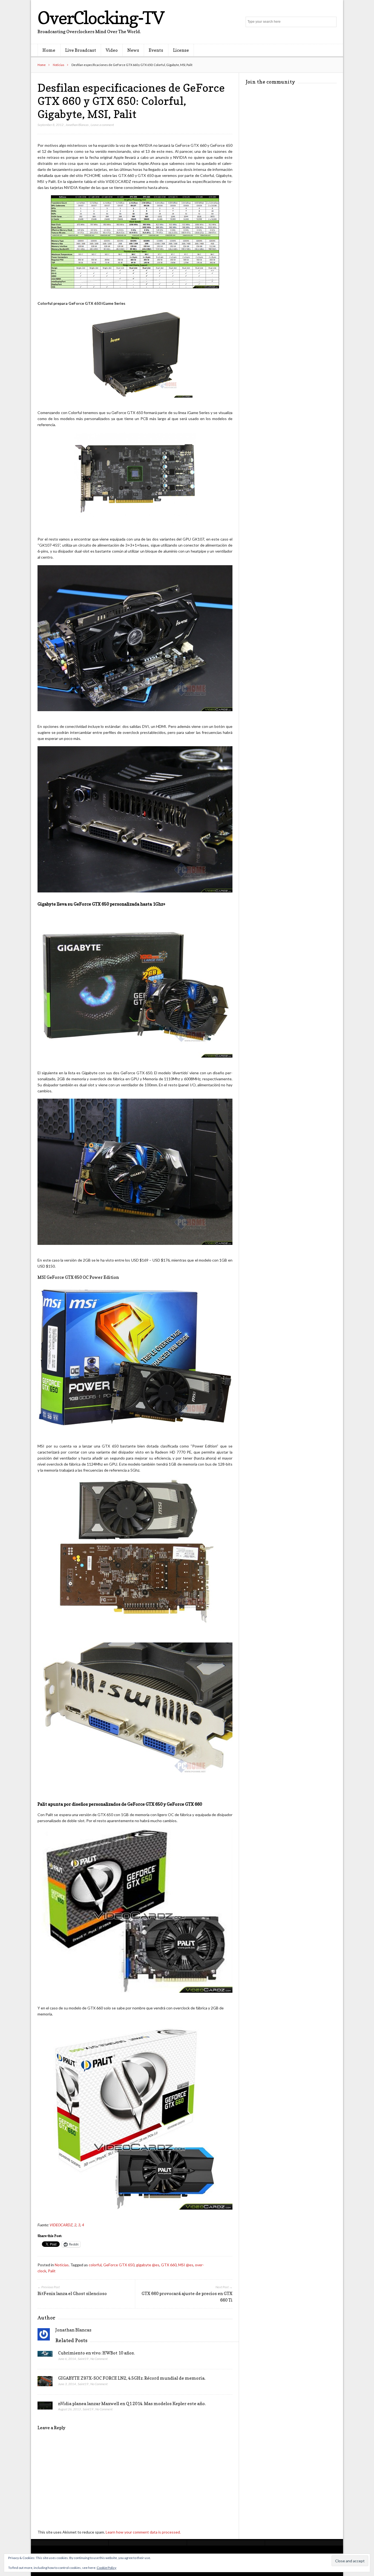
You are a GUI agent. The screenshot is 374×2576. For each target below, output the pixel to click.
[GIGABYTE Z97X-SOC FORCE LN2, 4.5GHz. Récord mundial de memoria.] (45, 2383)
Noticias (59, 65)
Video (112, 50)
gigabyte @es (148, 2265)
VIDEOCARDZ (61, 2225)
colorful (95, 2265)
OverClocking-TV (101, 18)
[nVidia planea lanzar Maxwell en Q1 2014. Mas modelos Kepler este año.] (45, 2407)
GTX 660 (169, 2265)
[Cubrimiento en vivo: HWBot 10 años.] (45, 2355)
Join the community (270, 82)
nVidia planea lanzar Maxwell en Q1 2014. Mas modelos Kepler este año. (132, 2403)
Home (49, 50)
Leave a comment (102, 125)
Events (156, 50)
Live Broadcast (81, 50)
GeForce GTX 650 (119, 2265)
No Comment (99, 2359)
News (133, 50)
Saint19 (83, 2359)
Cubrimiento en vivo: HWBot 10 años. (96, 2353)
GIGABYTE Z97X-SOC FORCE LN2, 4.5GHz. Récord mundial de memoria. (132, 2378)
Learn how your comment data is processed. (143, 2532)
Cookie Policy (107, 2568)
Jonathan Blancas (77, 125)
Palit (52, 2271)
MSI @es (186, 2265)
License (181, 50)
